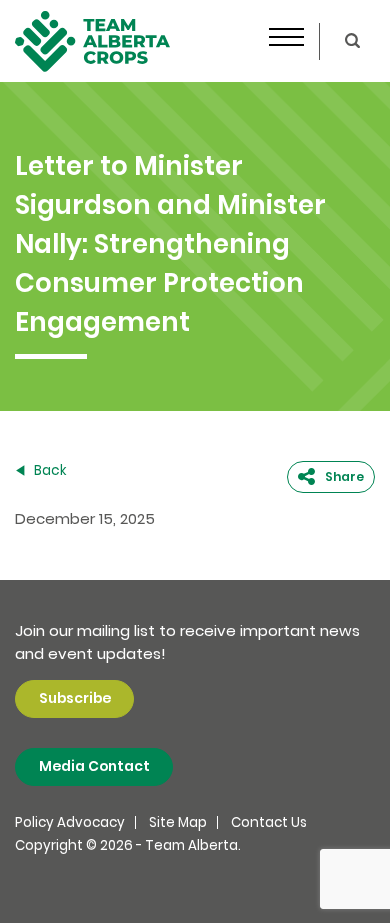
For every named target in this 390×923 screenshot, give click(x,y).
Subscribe (75, 698)
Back (49, 470)
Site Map (178, 822)
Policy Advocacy (70, 822)
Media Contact (94, 766)
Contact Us (269, 822)
